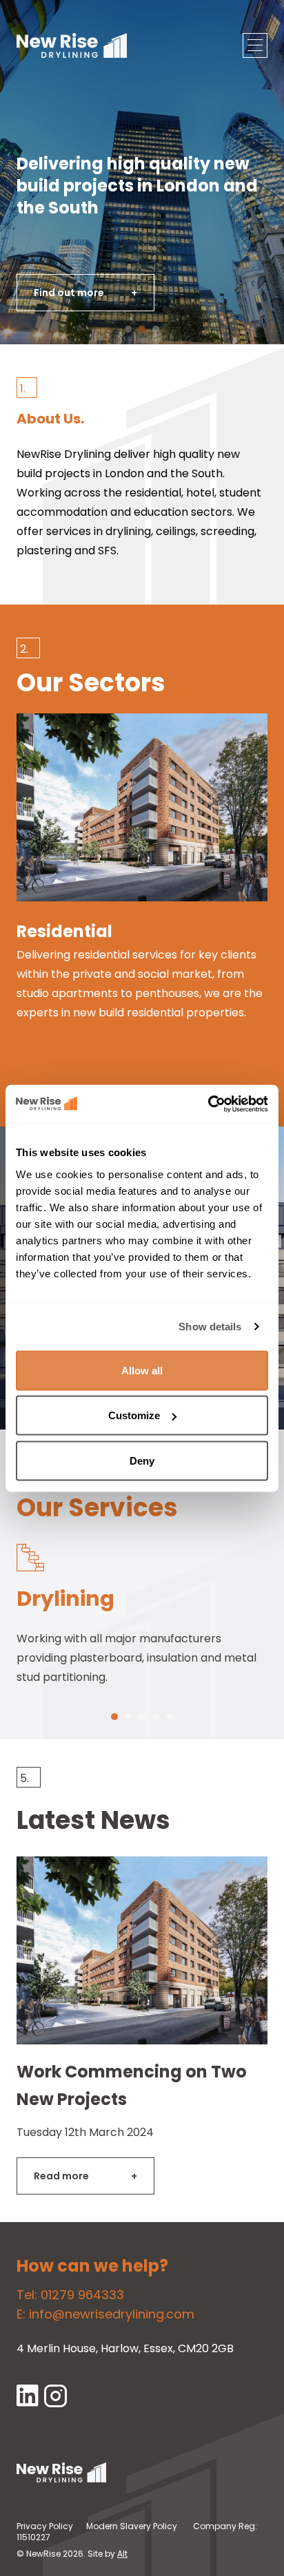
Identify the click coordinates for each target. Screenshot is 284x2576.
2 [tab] (128, 1721)
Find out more (85, 293)
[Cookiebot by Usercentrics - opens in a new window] (208, 1104)
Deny (142, 1460)
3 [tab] (142, 1721)
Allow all (142, 1370)
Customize (134, 1415)
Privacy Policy (45, 2526)
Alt (122, 2554)
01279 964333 (82, 2295)
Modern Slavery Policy (132, 2526)
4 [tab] (156, 1721)
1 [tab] (113, 1721)
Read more (85, 2176)
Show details (210, 1327)
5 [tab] (170, 1721)
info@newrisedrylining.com (112, 2314)
